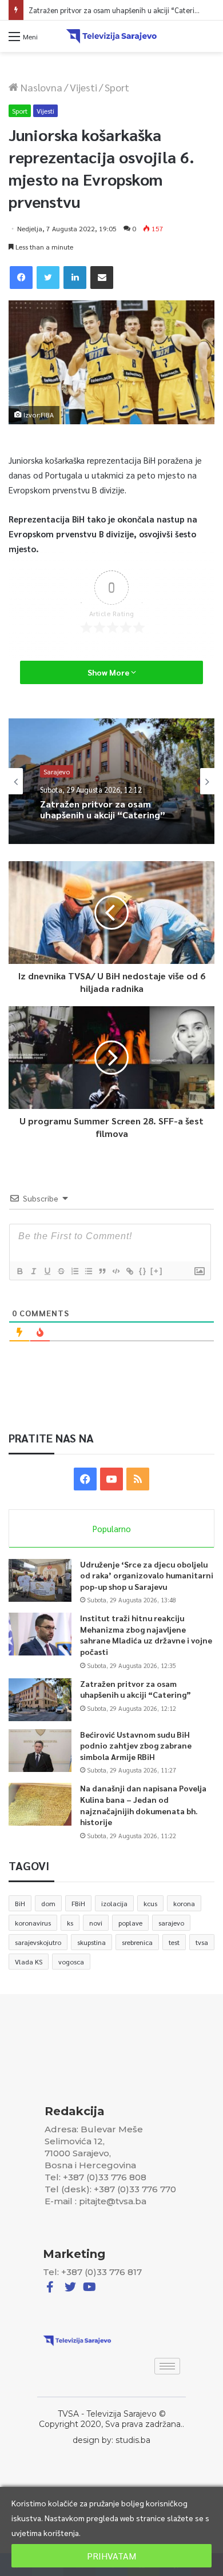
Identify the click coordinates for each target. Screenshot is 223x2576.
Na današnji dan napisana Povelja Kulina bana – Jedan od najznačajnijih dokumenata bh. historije (143, 1805)
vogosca (71, 1962)
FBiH (78, 1903)
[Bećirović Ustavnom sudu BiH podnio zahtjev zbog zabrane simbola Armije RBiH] (40, 1751)
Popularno (112, 1528)
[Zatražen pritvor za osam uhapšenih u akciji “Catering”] (40, 1700)
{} (143, 1271)
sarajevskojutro (38, 1942)
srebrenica (137, 1942)
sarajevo (171, 1923)
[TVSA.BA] (111, 36)
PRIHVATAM (111, 2556)
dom (48, 1903)
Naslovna (40, 87)
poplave (130, 1923)
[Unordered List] (88, 1271)
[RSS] (138, 1479)
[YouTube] (111, 1479)
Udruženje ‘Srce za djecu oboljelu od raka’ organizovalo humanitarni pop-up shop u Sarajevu (147, 1575)
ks (70, 1923)
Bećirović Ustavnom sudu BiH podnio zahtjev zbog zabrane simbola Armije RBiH (136, 1745)
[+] (157, 1271)
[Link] (129, 1271)
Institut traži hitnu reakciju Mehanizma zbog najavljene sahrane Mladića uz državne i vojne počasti (146, 1635)
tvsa (202, 1942)
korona (184, 1903)
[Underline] (47, 1271)
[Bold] (19, 1271)
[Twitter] (48, 278)
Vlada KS (29, 1962)
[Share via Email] (102, 278)
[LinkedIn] (75, 278)
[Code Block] (116, 1271)
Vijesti (83, 87)
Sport (117, 87)
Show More (109, 672)
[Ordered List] (74, 1271)
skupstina (91, 1942)
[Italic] (33, 1271)
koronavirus (33, 1923)
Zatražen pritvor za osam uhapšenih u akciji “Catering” (136, 1689)
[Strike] (61, 1271)
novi (96, 1923)
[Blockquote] (102, 1271)
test (174, 1942)
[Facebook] (21, 278)
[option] (111, 781)
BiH (20, 1903)
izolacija (114, 1903)
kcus (150, 1903)
